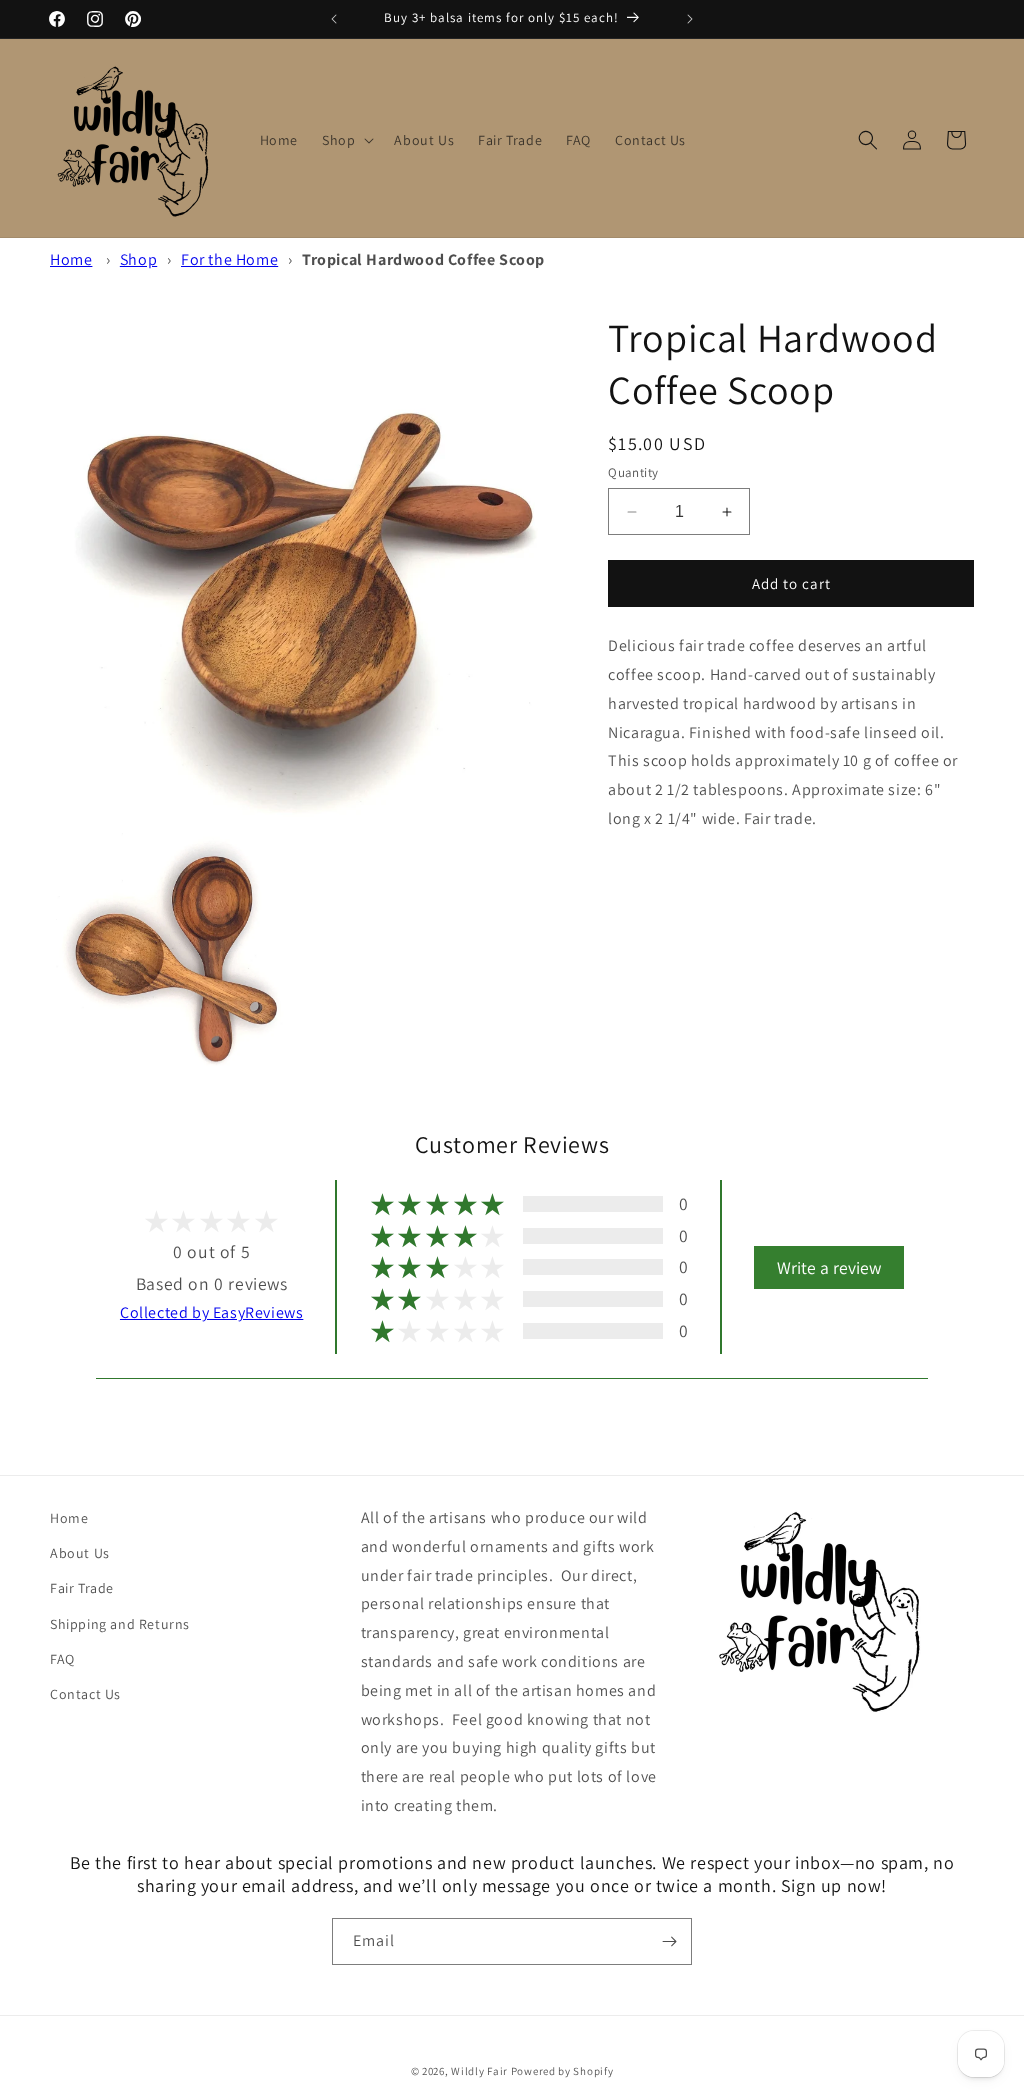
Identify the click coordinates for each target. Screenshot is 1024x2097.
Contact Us (85, 1694)
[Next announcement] (690, 19)
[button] (346, 140)
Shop (138, 259)
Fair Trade (82, 1588)
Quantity (633, 472)
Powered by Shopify (562, 2071)
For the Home (229, 259)
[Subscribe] (669, 1941)
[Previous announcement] (334, 19)
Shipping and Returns (120, 1624)
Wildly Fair (479, 2071)
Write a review (829, 1267)
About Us (80, 1553)
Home (71, 259)
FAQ (62, 1659)
